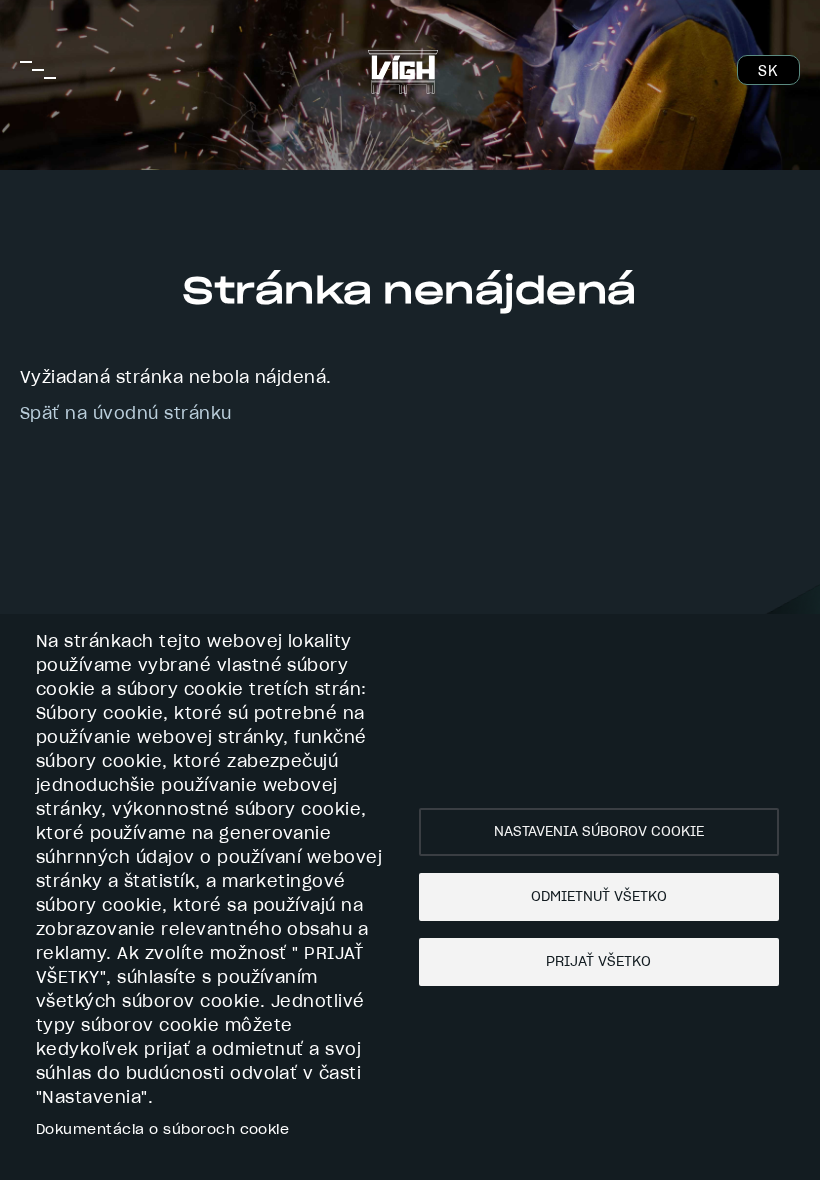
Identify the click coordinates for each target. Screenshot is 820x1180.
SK (767, 72)
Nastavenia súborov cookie (599, 832)
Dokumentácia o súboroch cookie (162, 1130)
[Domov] (403, 62)
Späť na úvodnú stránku (126, 414)
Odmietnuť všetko (599, 897)
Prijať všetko (598, 962)
